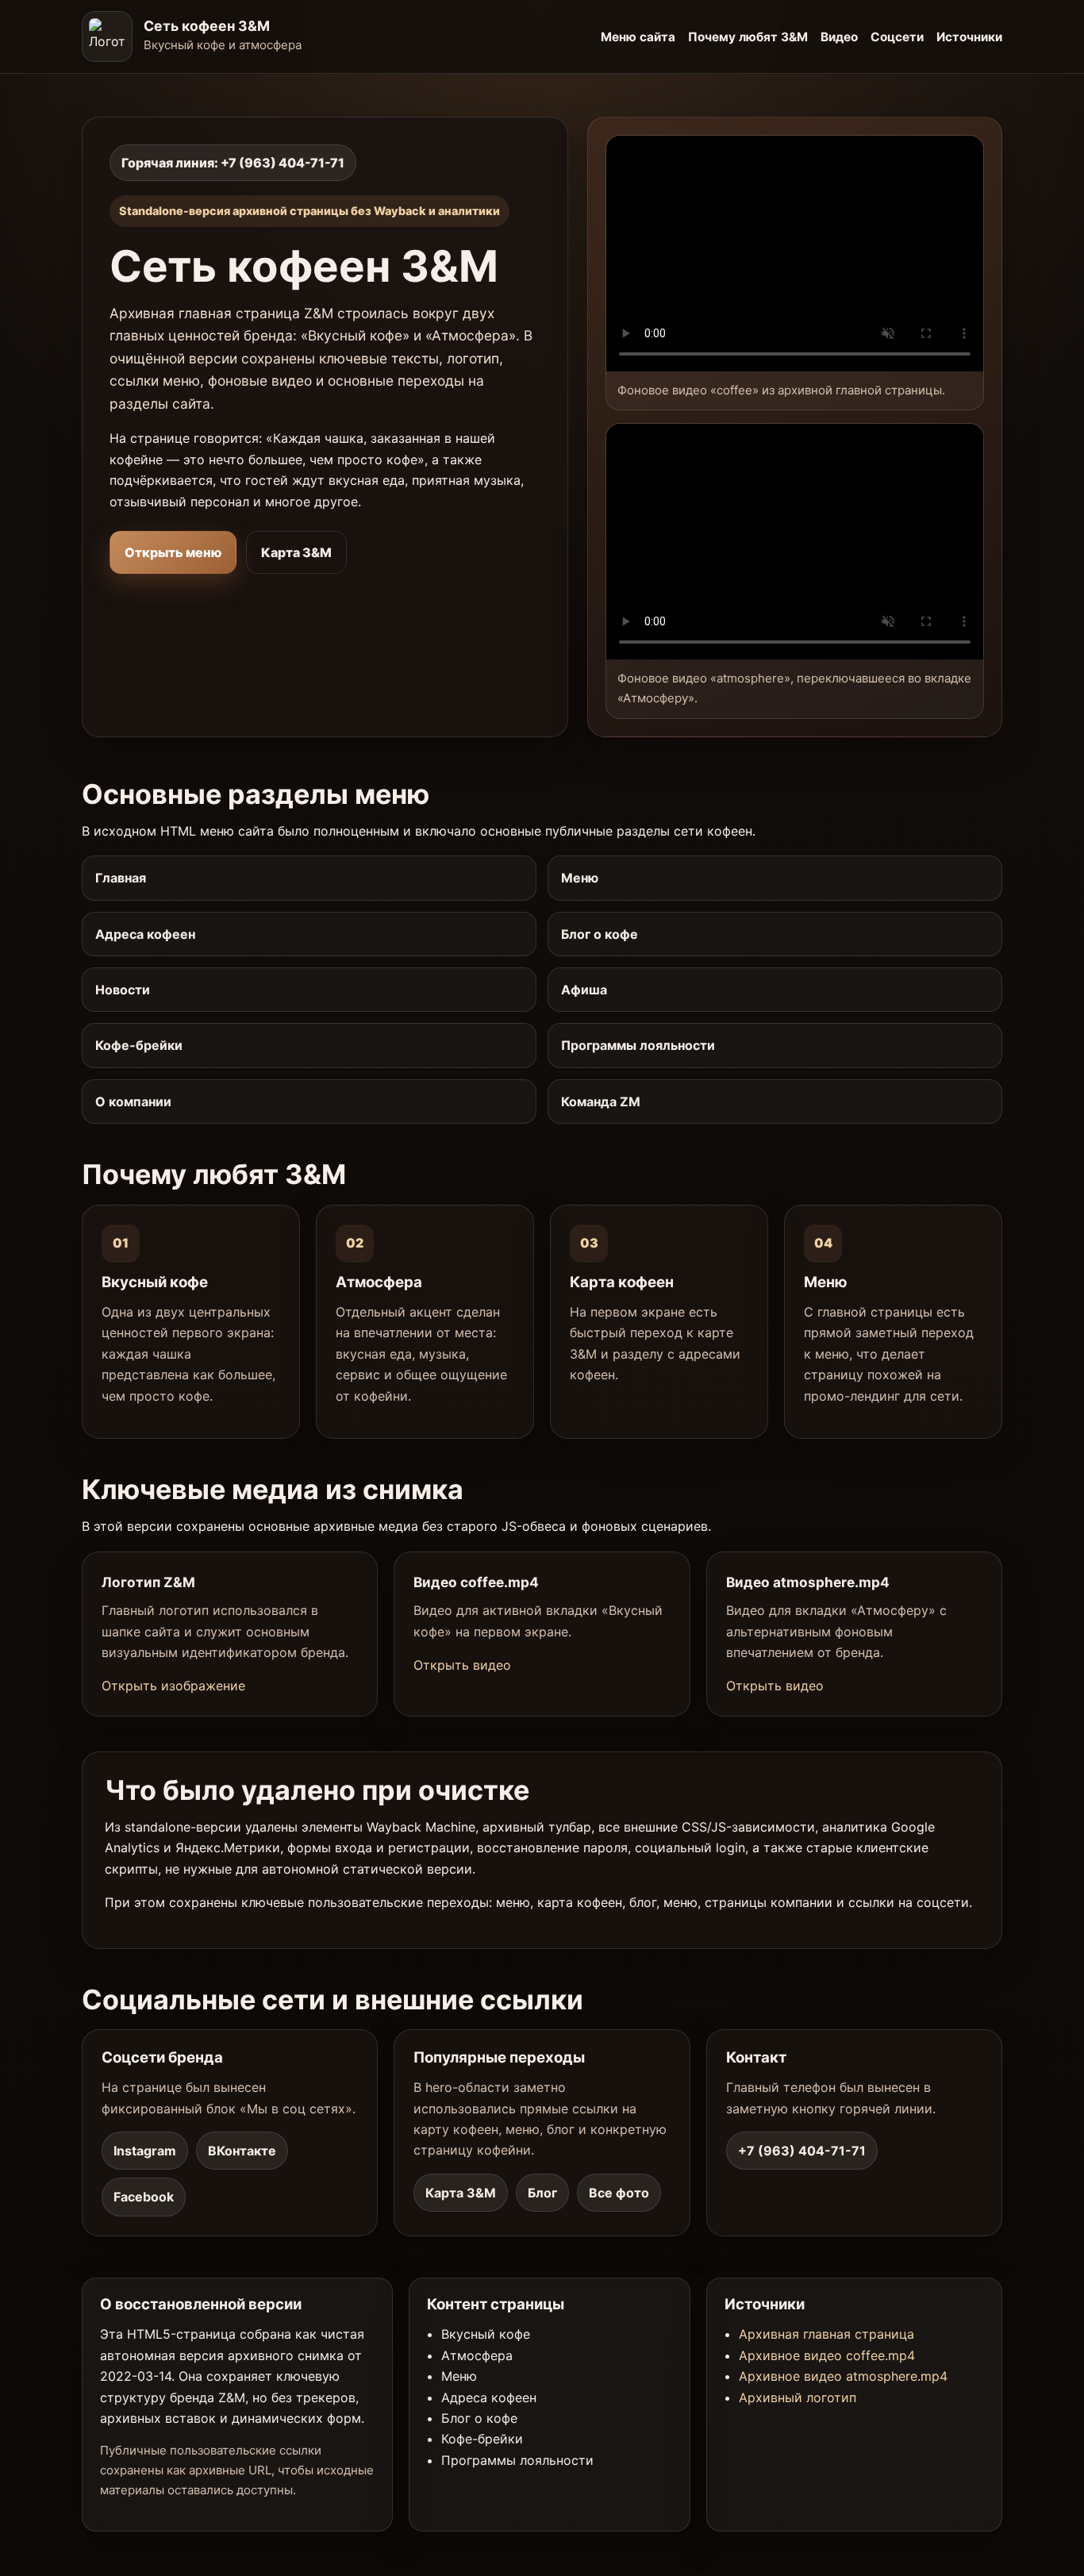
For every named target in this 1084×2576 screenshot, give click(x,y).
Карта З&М (296, 552)
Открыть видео (462, 1665)
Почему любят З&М (748, 37)
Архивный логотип (798, 2397)
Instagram (145, 2151)
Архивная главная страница (826, 2334)
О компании (133, 1102)
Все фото (619, 2193)
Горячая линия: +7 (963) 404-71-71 (233, 163)
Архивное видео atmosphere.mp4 (843, 2376)
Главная (121, 878)
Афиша (584, 990)
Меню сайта (638, 37)
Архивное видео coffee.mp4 (827, 2355)
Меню (580, 878)
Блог (542, 2193)
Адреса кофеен (145, 934)
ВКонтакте (242, 2151)
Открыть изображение (173, 1686)
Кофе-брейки (139, 1045)
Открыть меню (173, 552)
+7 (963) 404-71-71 (802, 2151)
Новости (123, 990)
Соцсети (897, 37)
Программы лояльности (638, 1045)
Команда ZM (601, 1102)
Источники (969, 37)
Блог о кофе (600, 934)
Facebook (144, 2197)
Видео (839, 37)
